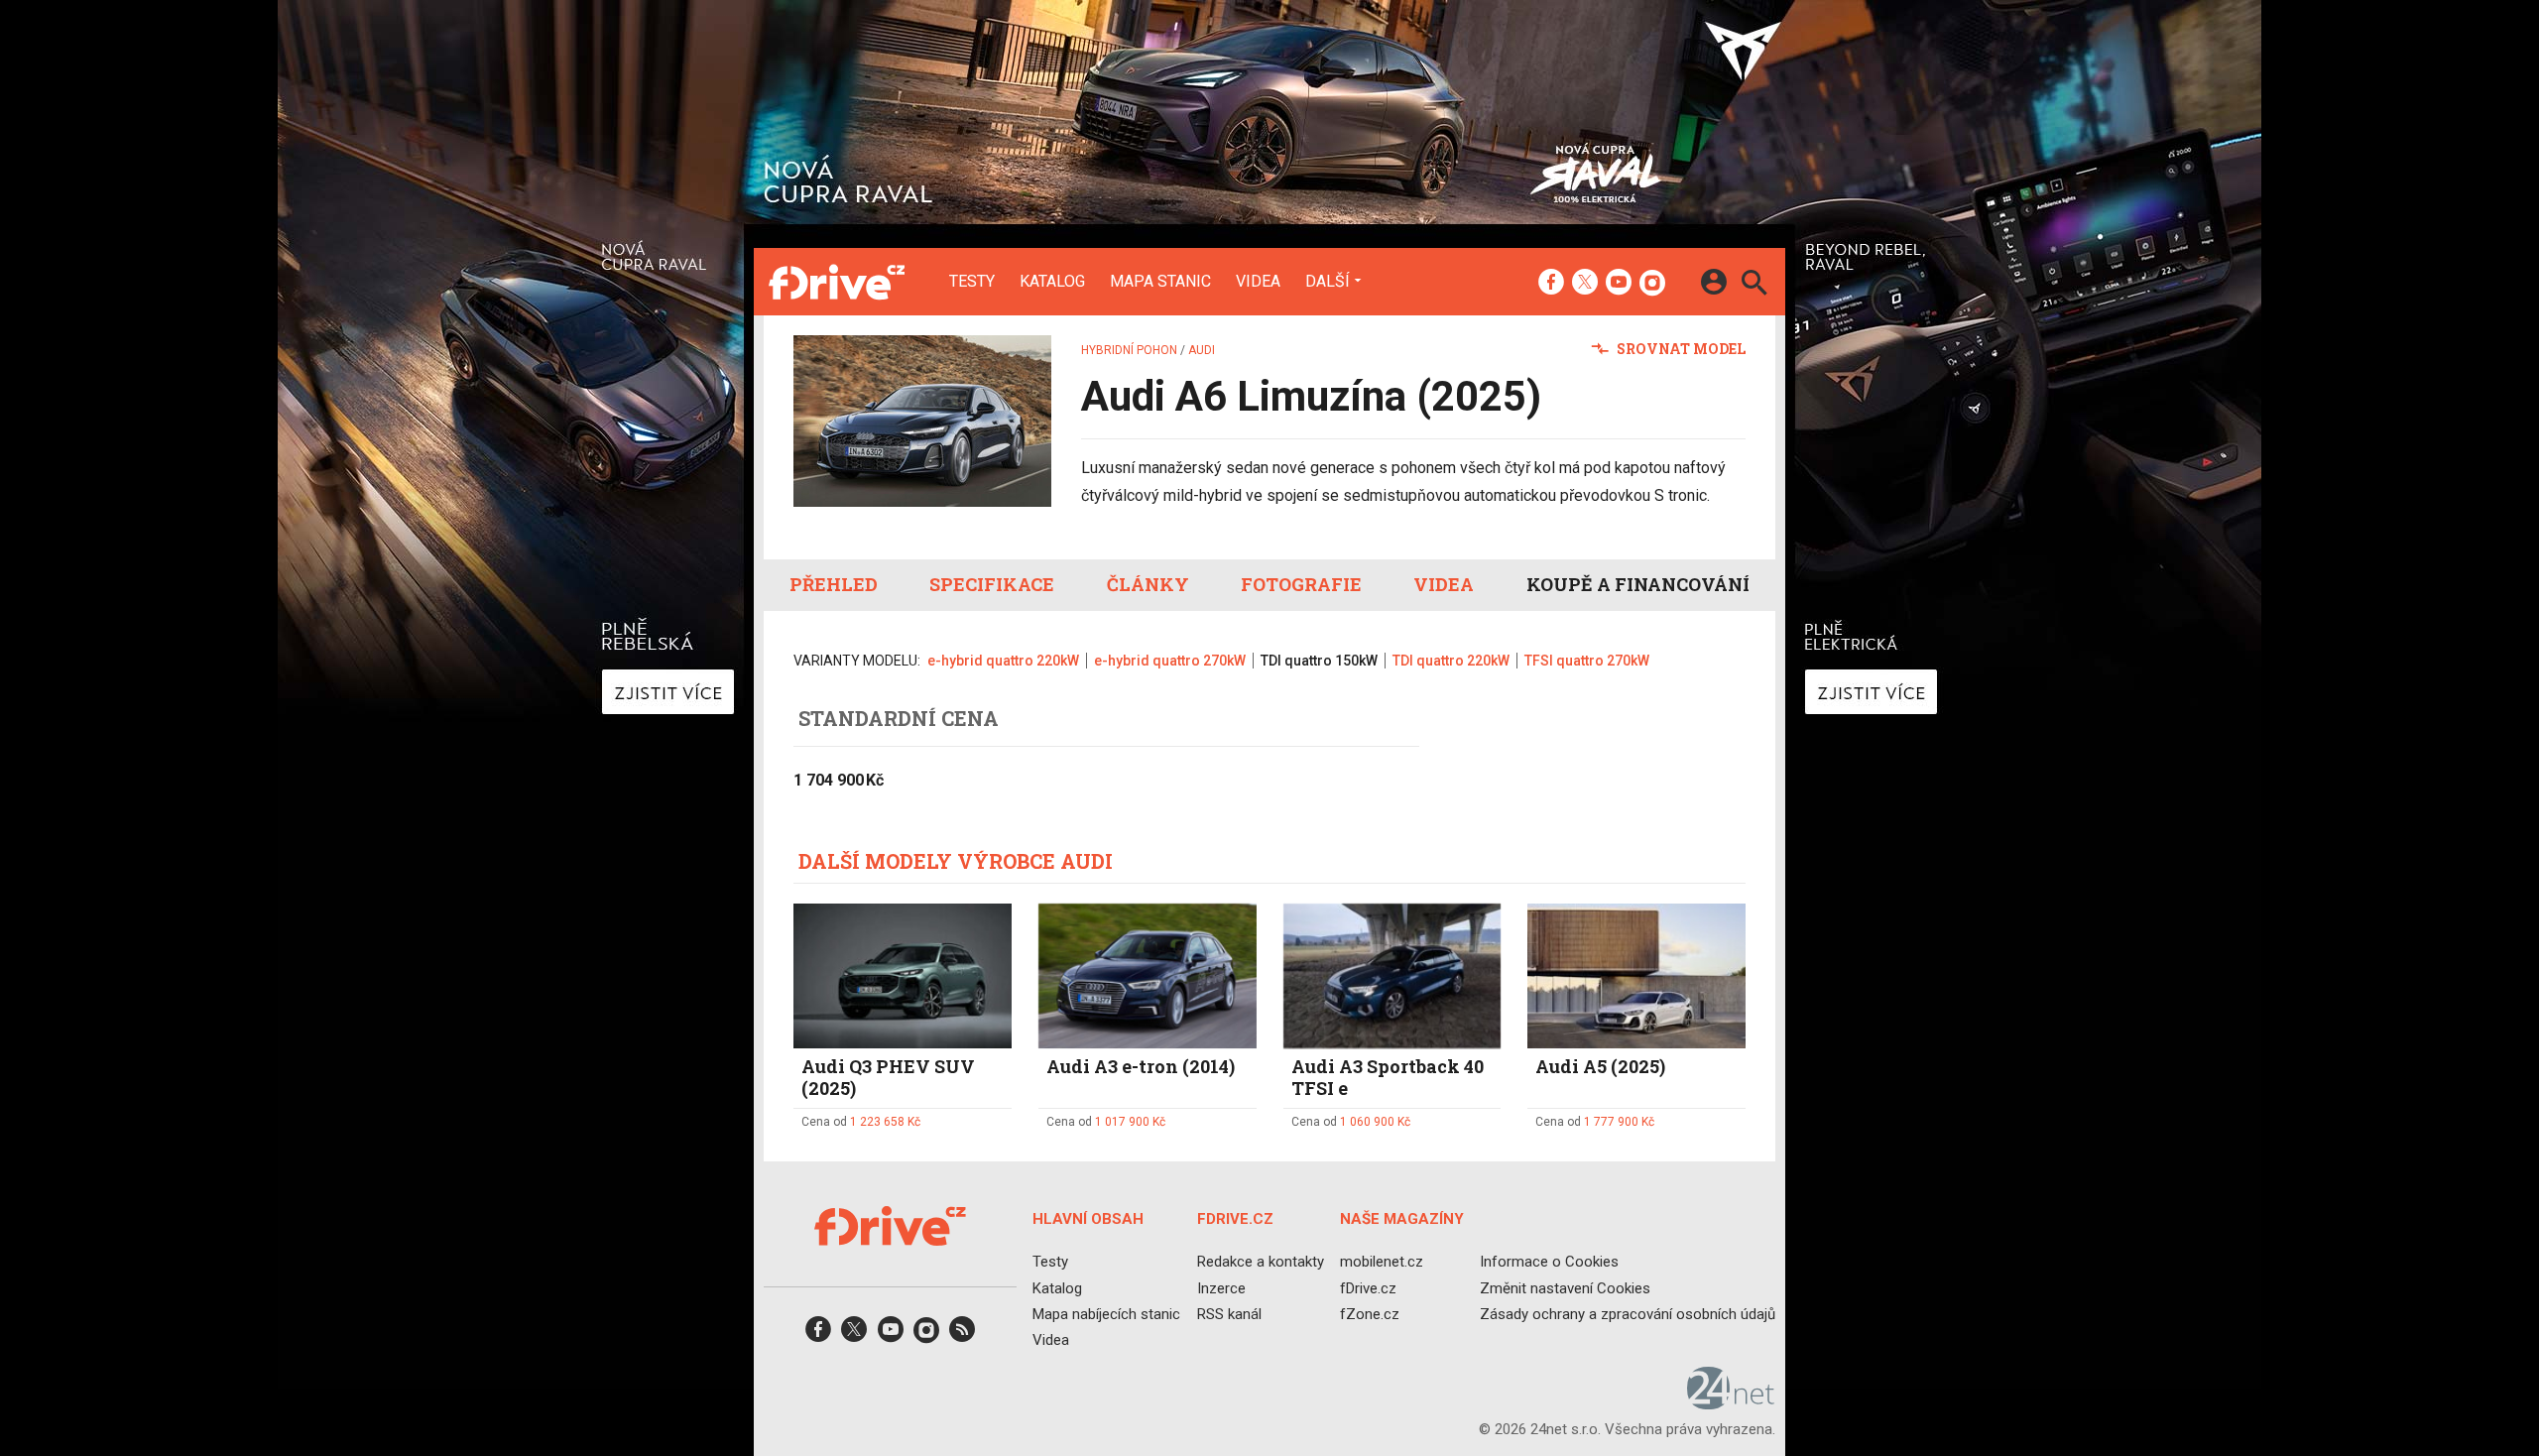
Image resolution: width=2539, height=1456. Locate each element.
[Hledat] (1754, 285)
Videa (1258, 282)
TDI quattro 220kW (1451, 661)
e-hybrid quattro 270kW (1170, 661)
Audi (1202, 350)
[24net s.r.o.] (1731, 1402)
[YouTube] (1619, 284)
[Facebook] (1551, 284)
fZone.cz (1370, 1313)
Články (1148, 584)
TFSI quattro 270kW (1587, 661)
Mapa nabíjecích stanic (1106, 1313)
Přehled (834, 584)
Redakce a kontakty (1261, 1262)
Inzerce (1221, 1287)
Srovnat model (1680, 349)
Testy (972, 282)
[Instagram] (1652, 284)
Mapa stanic (1160, 282)
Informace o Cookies (1549, 1262)
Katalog (1052, 282)
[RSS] (962, 1335)
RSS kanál (1229, 1313)
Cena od (861, 1122)
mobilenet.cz (1382, 1262)
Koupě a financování (1638, 584)
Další (1328, 281)
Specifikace (992, 584)
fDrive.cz (1368, 1287)
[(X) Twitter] (1585, 284)
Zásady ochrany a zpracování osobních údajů (1628, 1313)
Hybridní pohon (1129, 350)
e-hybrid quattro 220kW (1003, 661)
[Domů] (837, 282)
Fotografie (1301, 584)
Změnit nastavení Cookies (1565, 1287)
